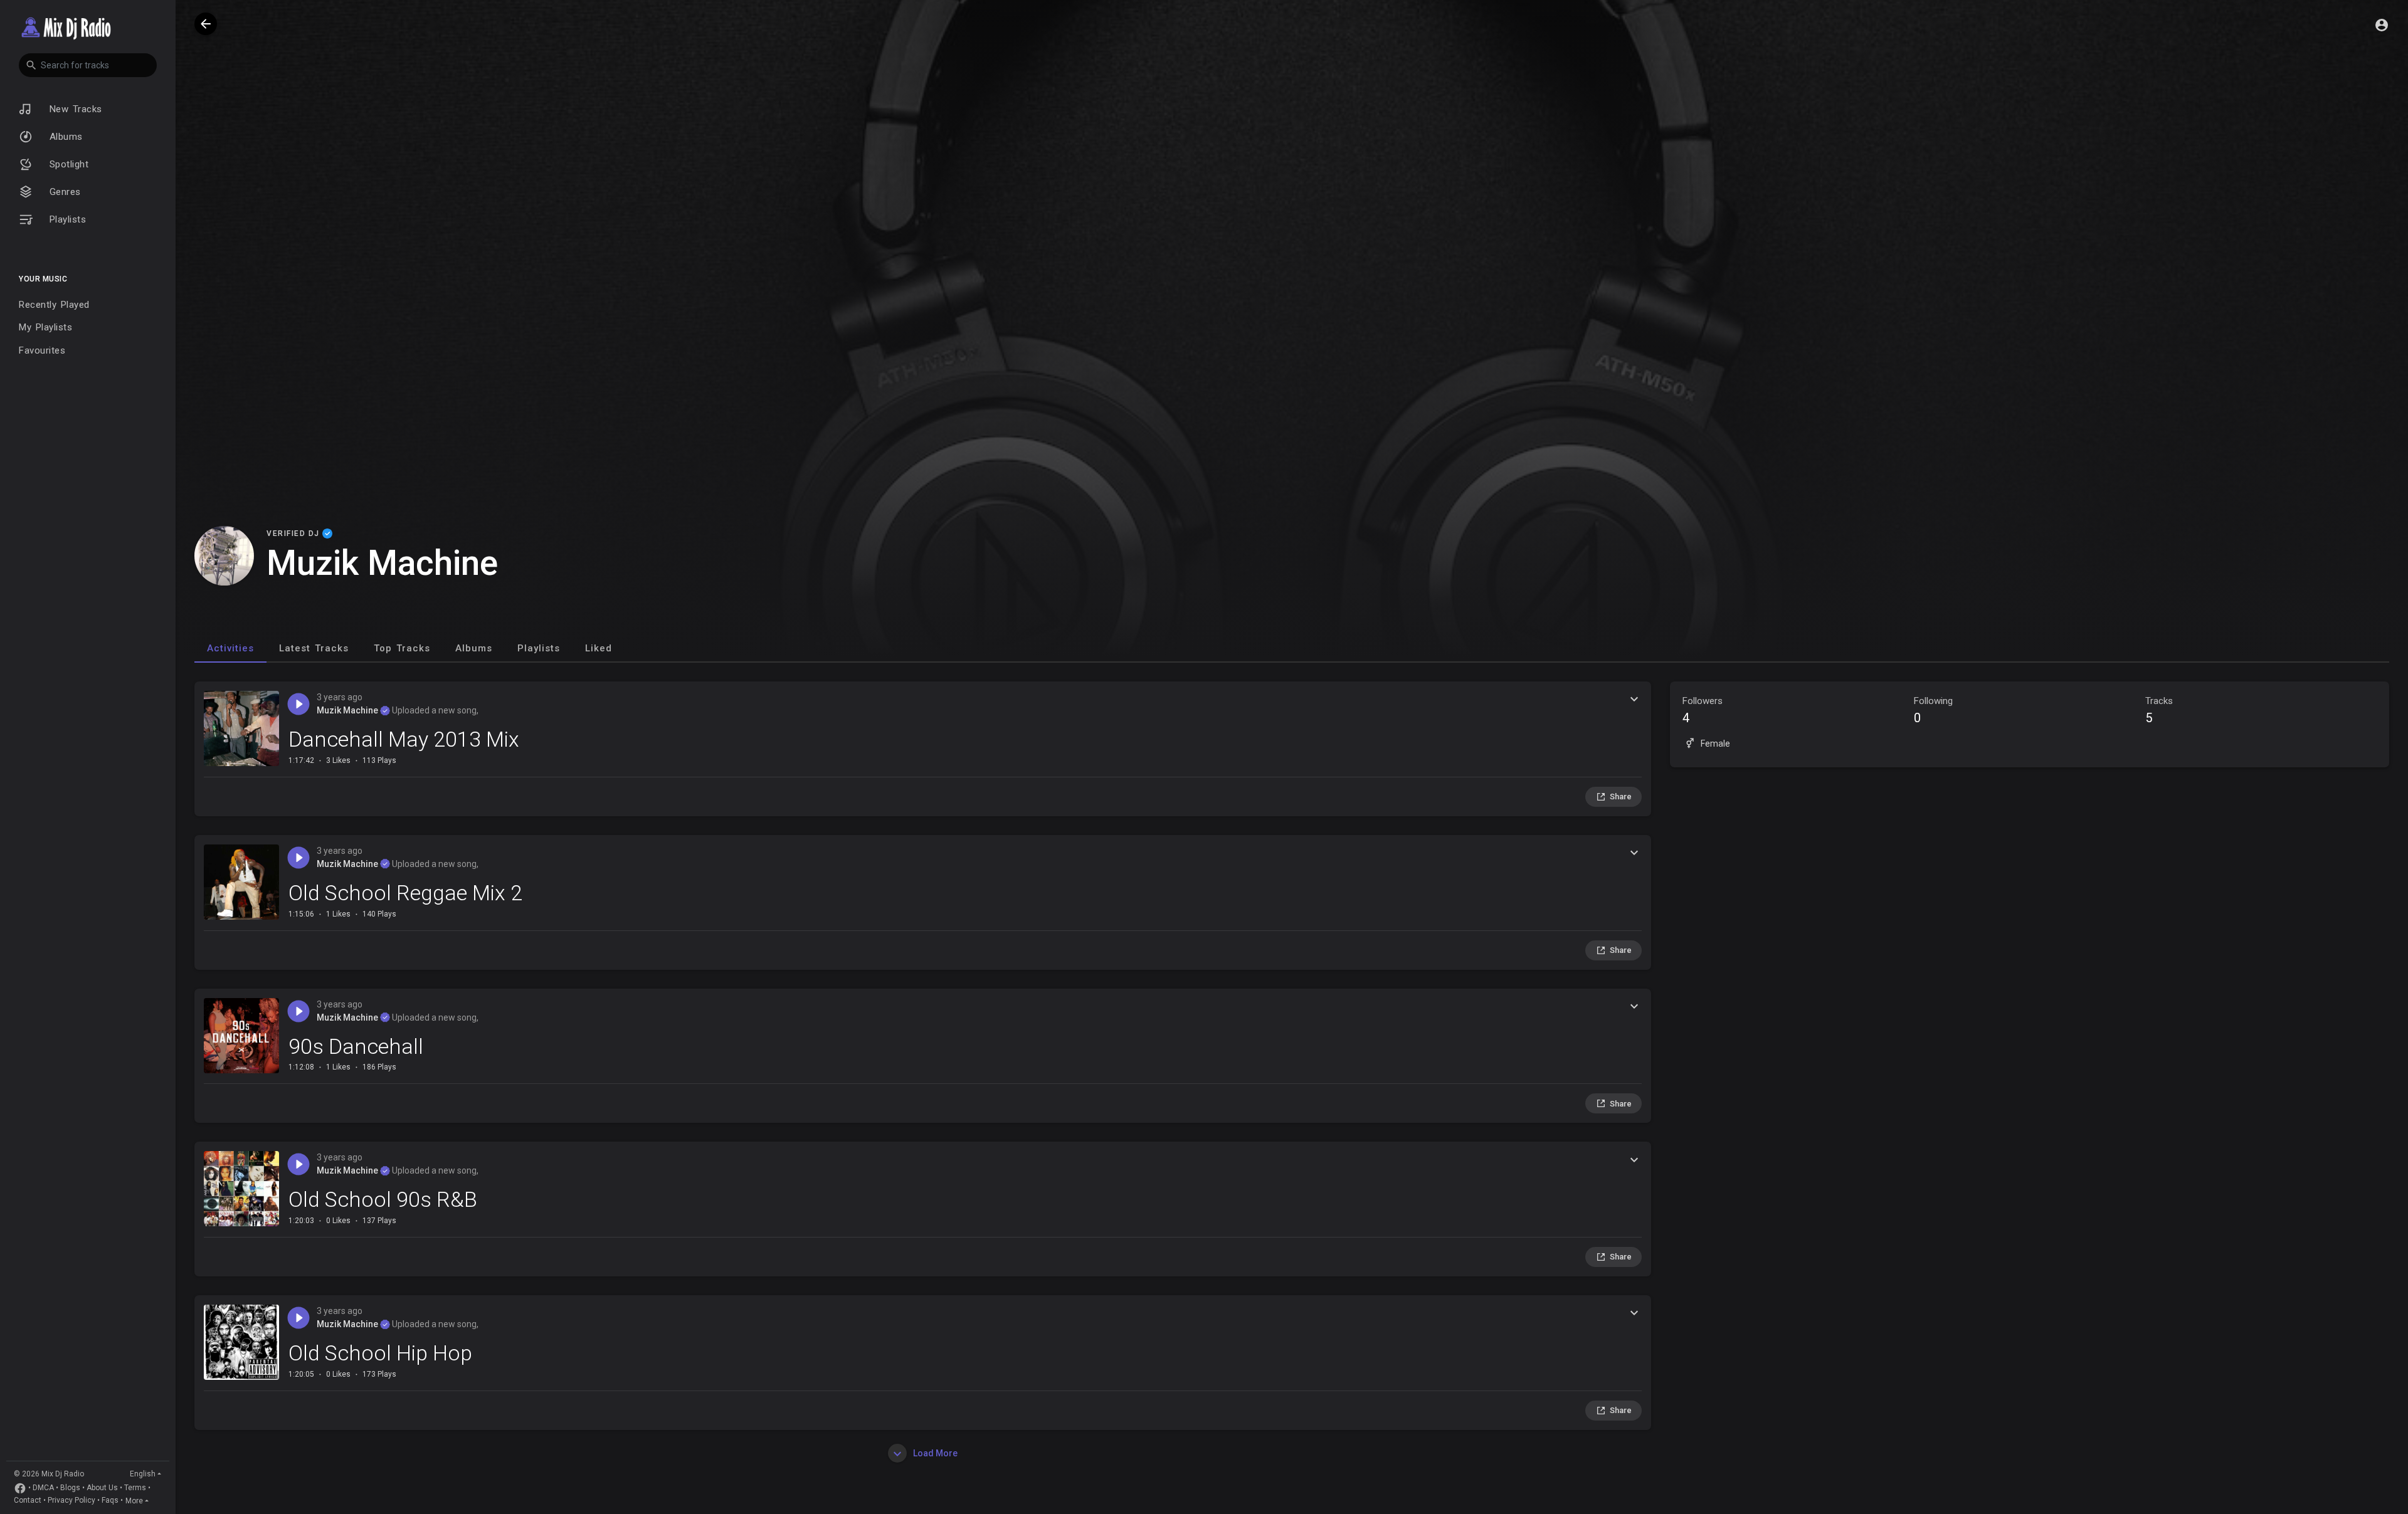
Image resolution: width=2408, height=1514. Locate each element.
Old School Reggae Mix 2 (405, 893)
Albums (64, 137)
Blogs (70, 1488)
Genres (63, 192)
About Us (102, 1488)
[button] (88, 65)
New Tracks (74, 109)
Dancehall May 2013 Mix (404, 739)
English (143, 1474)
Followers (1703, 710)
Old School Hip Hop (380, 1353)
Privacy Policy (71, 1501)
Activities (230, 648)
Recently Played (54, 305)
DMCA (43, 1488)
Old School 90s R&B (383, 1199)
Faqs (110, 1501)
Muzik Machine (348, 710)
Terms (135, 1488)
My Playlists (45, 327)
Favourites (42, 350)
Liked (599, 648)
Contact (28, 1501)
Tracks (2159, 710)
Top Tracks (402, 648)
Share (1621, 796)
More (134, 1501)
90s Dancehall (356, 1046)
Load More (934, 1453)
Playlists (66, 219)
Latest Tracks (314, 648)
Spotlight (67, 164)
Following (1933, 710)
